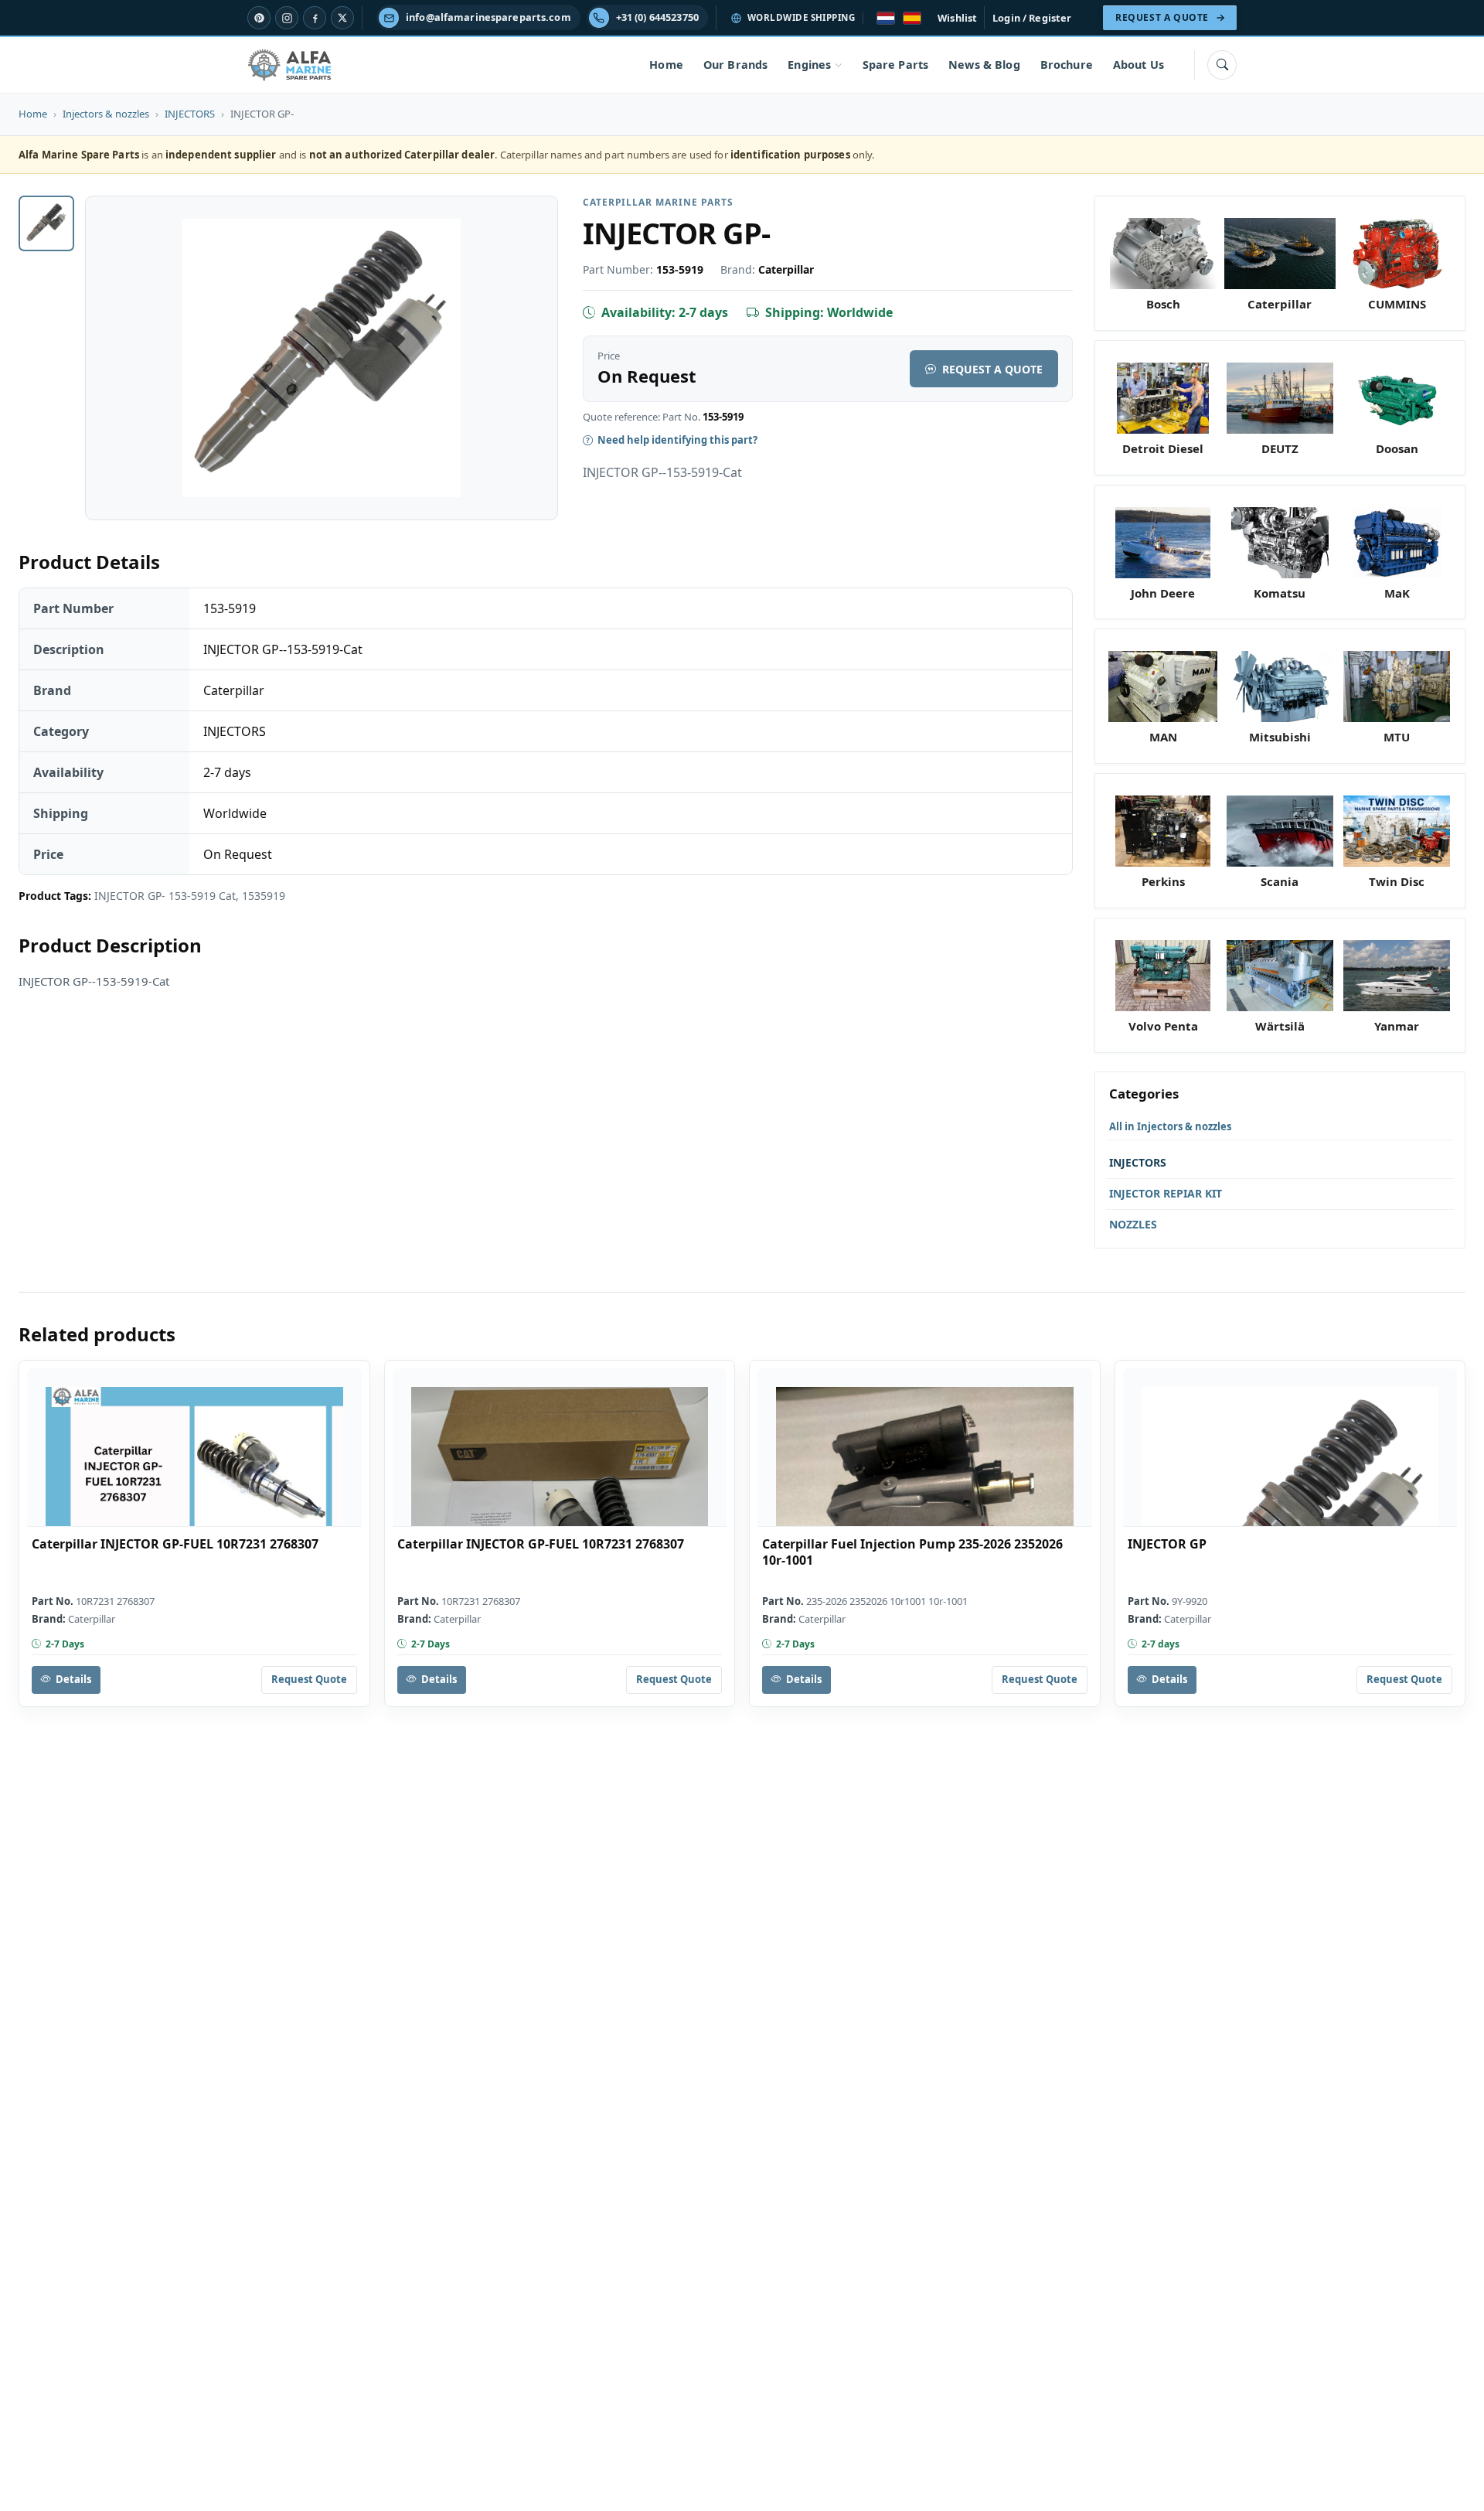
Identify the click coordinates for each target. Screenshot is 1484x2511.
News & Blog (984, 65)
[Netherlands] (886, 18)
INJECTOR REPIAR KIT (1166, 1193)
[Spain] (912, 18)
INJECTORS (190, 114)
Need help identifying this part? (677, 440)
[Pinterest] (259, 18)
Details (73, 1679)
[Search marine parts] (1222, 65)
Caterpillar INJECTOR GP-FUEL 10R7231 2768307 (175, 1544)
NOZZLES (1133, 1224)
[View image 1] (46, 223)
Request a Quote (992, 369)
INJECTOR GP (1167, 1544)
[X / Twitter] (342, 18)
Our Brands (735, 65)
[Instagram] (287, 18)
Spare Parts (896, 65)
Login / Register (1032, 18)
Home (666, 65)
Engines (809, 65)
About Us (1139, 65)
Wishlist (957, 18)
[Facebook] (315, 18)
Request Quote (309, 1679)
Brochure (1067, 65)
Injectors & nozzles (106, 114)
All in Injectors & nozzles (1170, 1126)
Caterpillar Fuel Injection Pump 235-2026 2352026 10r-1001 (912, 1553)
